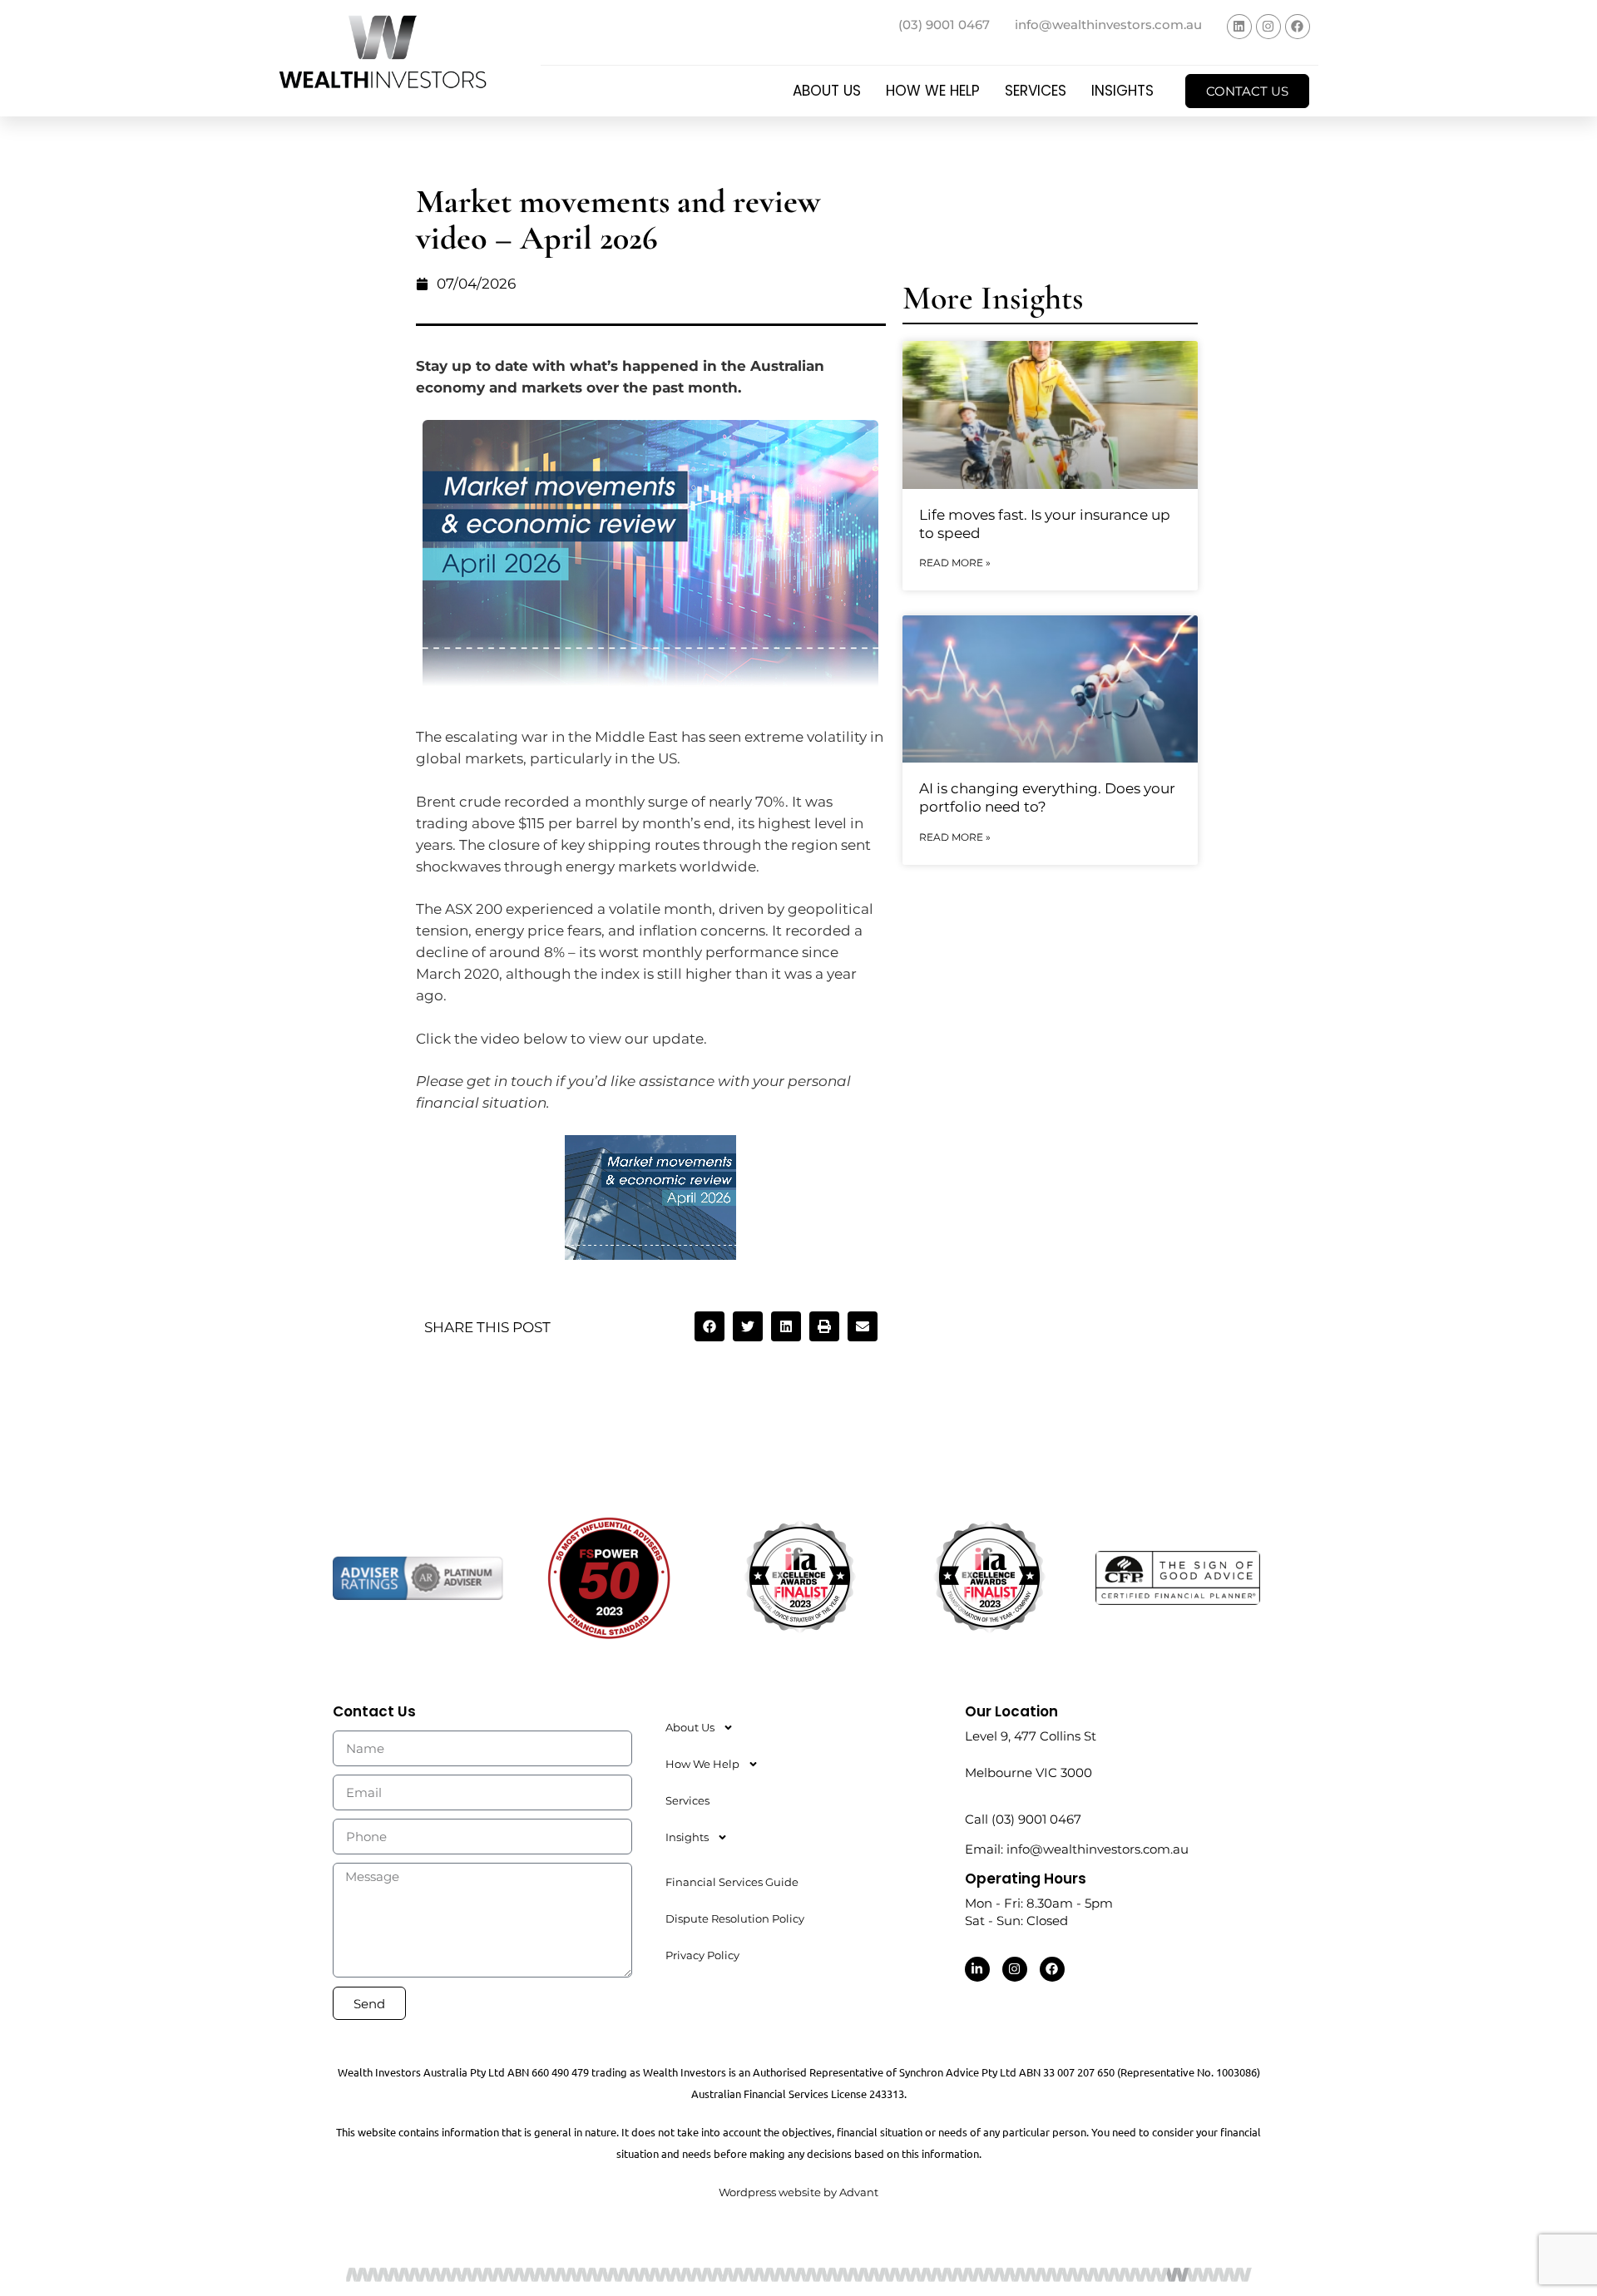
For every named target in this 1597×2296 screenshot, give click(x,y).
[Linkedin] (1239, 27)
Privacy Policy (702, 1955)
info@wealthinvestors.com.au (1108, 25)
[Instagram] (1268, 27)
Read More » (955, 563)
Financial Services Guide (732, 1882)
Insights (1122, 91)
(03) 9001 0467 (944, 25)
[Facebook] (1298, 27)
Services (1036, 91)
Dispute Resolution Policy (735, 1918)
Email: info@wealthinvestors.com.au (1077, 1849)
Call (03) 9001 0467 (1023, 1819)
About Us (827, 91)
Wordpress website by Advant (798, 2192)
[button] (710, 1326)
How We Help (933, 91)
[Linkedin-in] (977, 1969)
